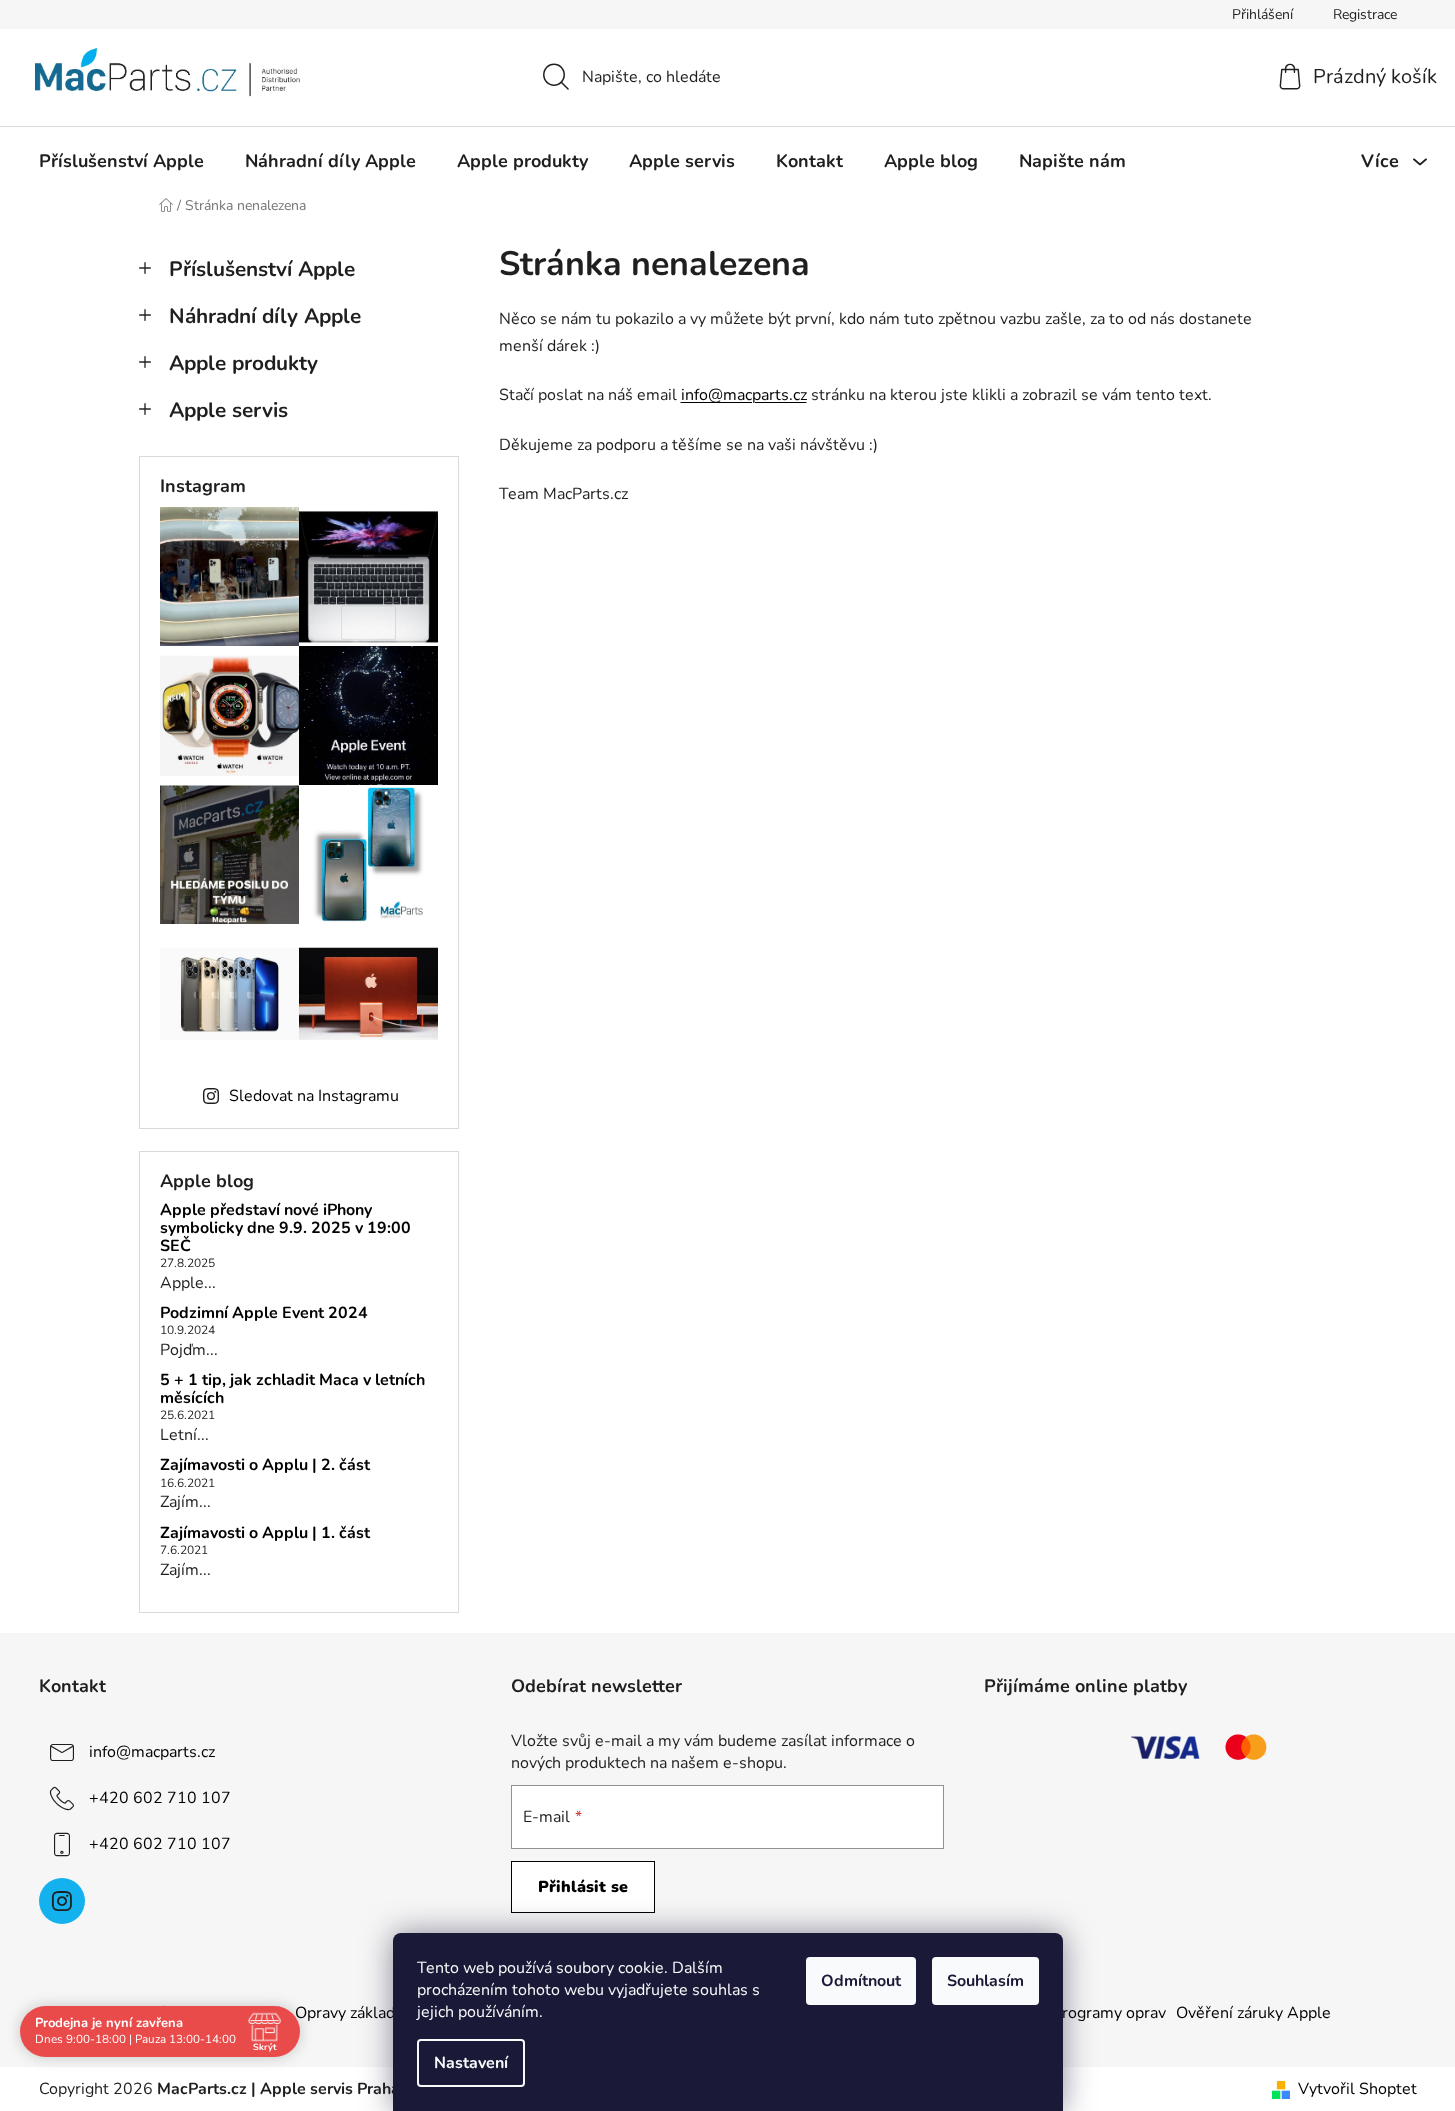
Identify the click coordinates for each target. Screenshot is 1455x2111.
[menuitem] (121, 161)
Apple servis (228, 410)
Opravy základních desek (383, 2013)
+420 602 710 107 (160, 1798)
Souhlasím (985, 1981)
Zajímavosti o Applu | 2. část (265, 1466)
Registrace (1365, 14)
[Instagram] (62, 1901)
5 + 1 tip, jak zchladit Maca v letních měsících (292, 1389)
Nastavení (471, 2063)
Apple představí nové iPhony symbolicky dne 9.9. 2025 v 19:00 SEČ (285, 1228)
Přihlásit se (583, 1887)
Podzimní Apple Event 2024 (264, 1314)
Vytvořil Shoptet (1357, 2089)
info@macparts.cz (744, 395)
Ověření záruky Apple (1253, 2013)
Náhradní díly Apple (265, 316)
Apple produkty (243, 363)
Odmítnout (861, 1981)
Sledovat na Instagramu (314, 1096)
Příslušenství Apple (262, 269)
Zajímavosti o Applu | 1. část (265, 1534)
